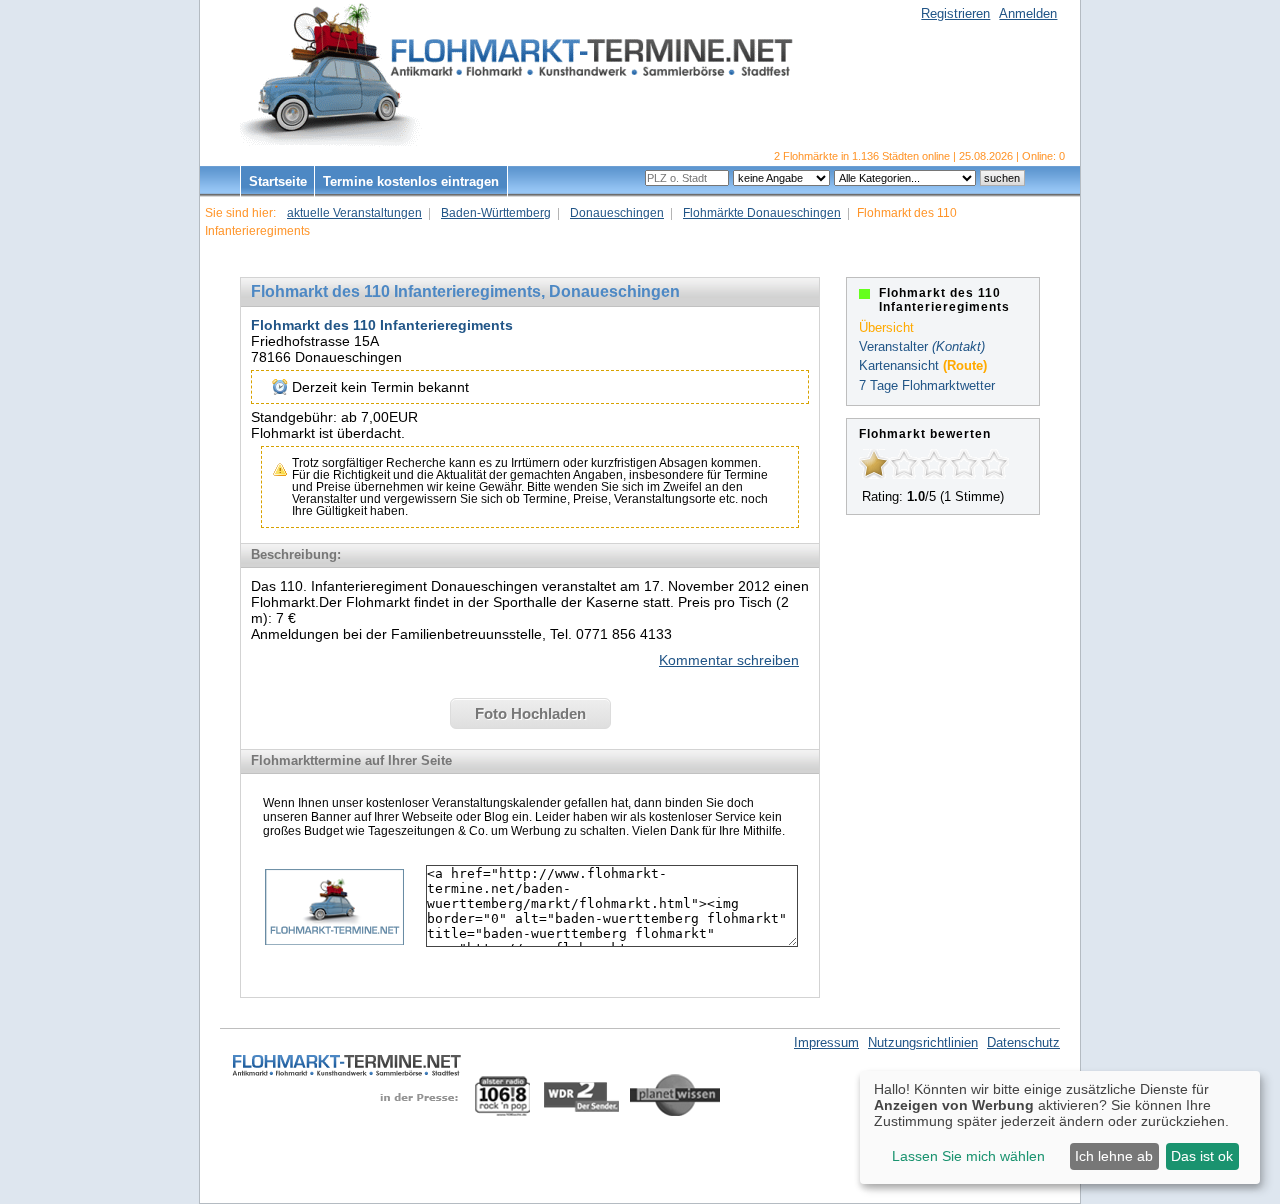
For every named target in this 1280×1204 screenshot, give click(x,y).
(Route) (965, 365)
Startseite (278, 181)
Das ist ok (1202, 1156)
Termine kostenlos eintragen (411, 181)
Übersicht (886, 327)
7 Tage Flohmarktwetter (927, 385)
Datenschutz (1023, 1042)
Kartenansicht (899, 365)
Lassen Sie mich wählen (968, 1156)
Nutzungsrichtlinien (923, 1042)
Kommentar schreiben (729, 660)
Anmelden (1028, 13)
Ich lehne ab (1114, 1156)
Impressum (826, 1042)
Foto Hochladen (530, 713)
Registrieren (955, 13)
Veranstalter (893, 346)
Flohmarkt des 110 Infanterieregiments (382, 325)
